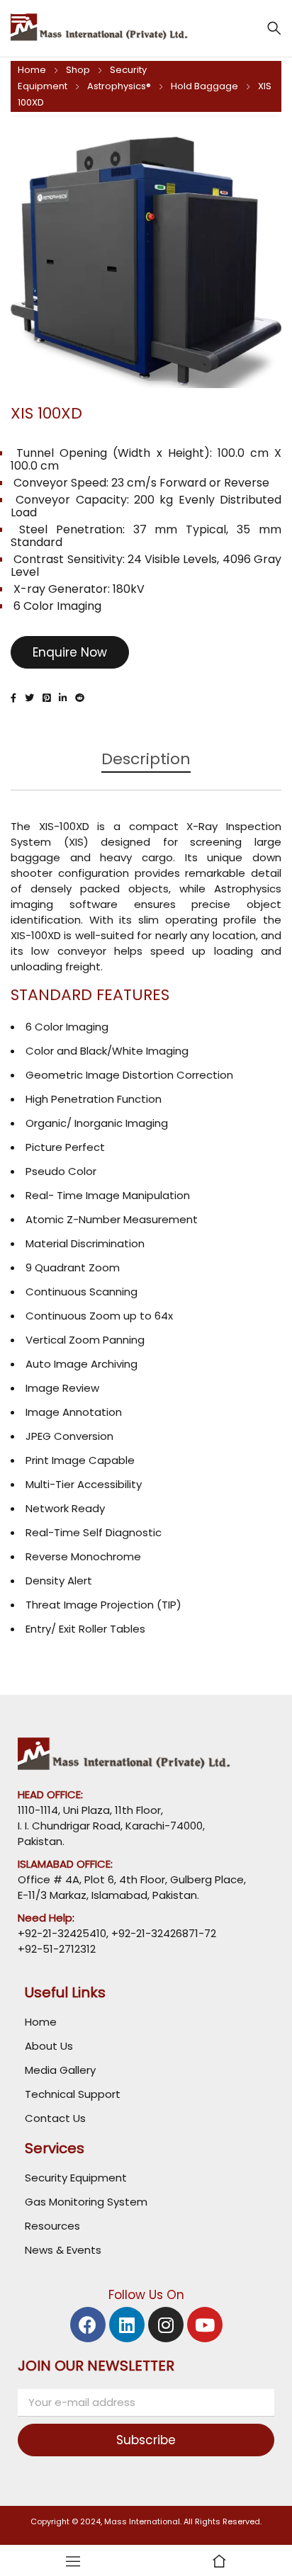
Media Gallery (60, 2070)
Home (32, 70)
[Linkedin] (127, 2325)
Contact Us (55, 2118)
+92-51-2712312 (57, 1949)
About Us (49, 2046)
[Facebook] (88, 2325)
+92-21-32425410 (62, 1933)
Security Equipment (76, 2178)
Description (146, 760)
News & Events (63, 2250)
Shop (78, 70)
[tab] (146, 766)
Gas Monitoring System (86, 2202)
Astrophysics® (119, 86)
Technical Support (73, 2094)
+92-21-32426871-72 (162, 1933)
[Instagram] (166, 2325)
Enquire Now (70, 652)
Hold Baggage (204, 86)
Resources (52, 2226)
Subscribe (146, 2440)
